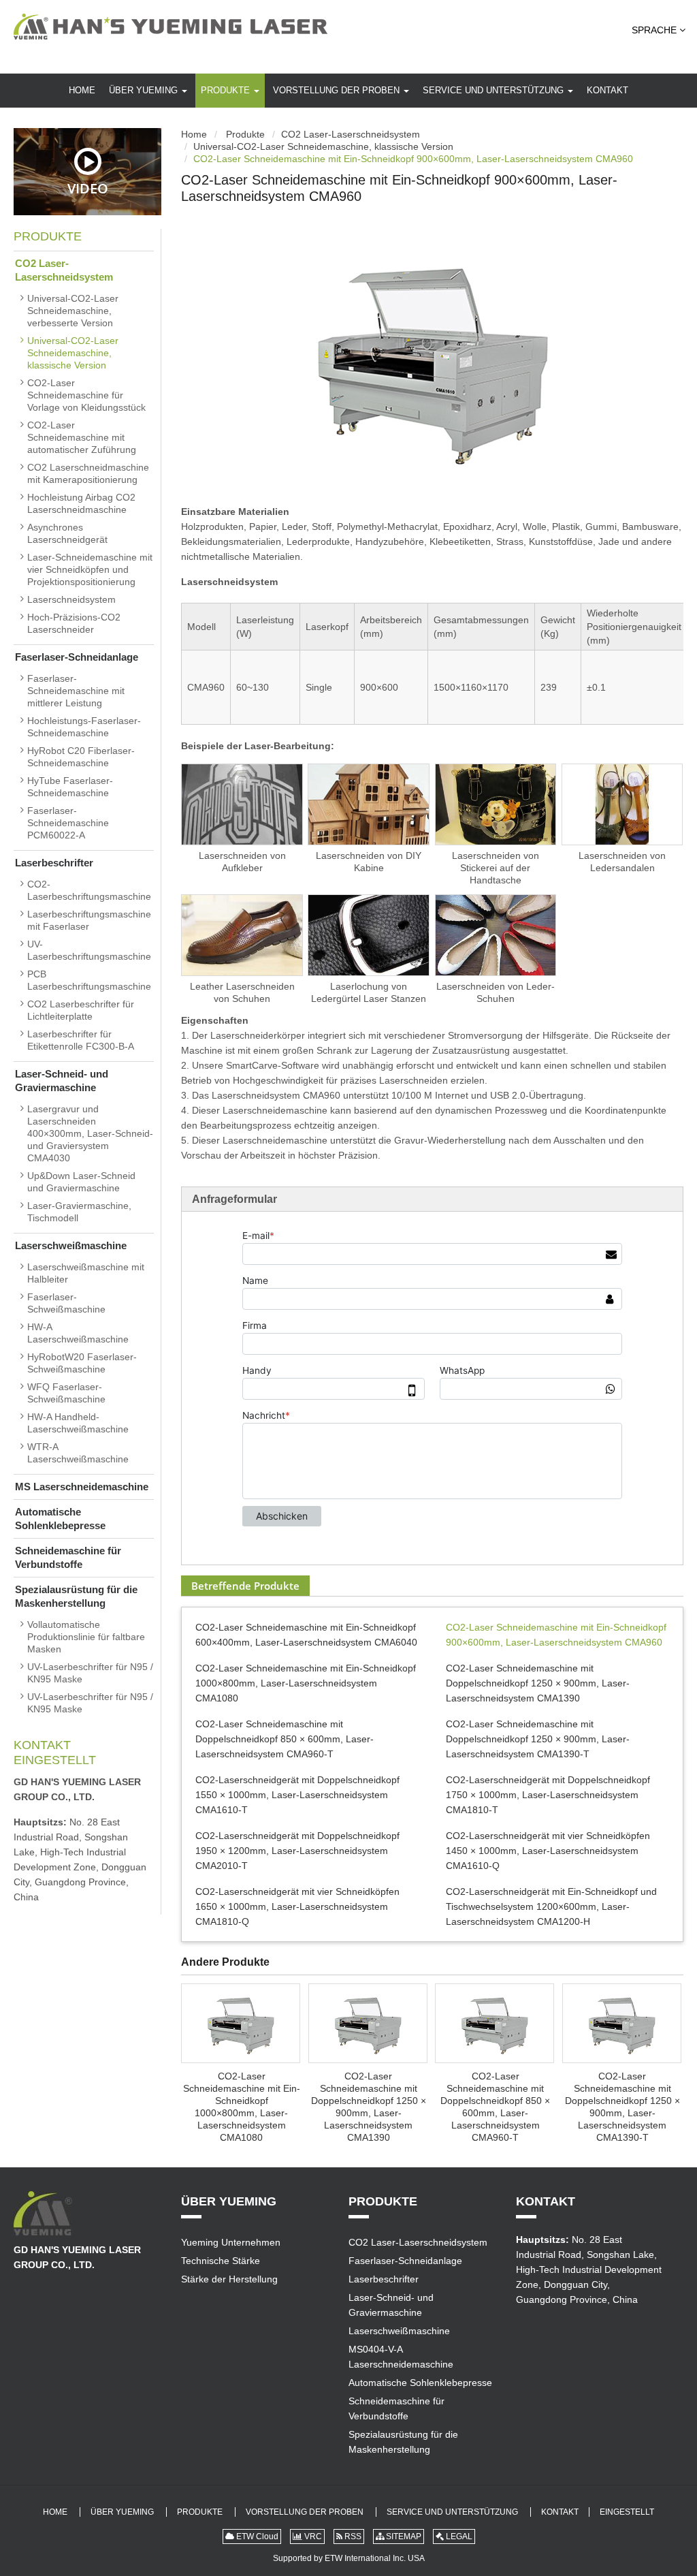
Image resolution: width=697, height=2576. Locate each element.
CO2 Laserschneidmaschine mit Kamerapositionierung (88, 473)
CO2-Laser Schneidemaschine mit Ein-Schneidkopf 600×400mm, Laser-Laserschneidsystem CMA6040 (306, 1635)
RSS (352, 2536)
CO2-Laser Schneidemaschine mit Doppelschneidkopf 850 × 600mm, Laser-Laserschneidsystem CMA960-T (285, 1739)
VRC (312, 2536)
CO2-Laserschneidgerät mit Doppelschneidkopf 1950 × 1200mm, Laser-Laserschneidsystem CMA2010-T (297, 1851)
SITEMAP (403, 2536)
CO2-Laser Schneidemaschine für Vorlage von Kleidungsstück (86, 395)
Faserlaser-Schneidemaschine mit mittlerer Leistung (76, 691)
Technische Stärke (221, 2261)
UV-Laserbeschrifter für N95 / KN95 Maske (90, 1673)
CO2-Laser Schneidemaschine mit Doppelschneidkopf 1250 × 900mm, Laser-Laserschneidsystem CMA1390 (538, 1683)
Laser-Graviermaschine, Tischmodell (79, 1212)
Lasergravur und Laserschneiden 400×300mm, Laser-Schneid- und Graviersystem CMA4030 (90, 1133)
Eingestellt (55, 1760)
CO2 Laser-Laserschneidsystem (351, 134)
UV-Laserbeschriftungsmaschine (89, 950)
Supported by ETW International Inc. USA (349, 2558)
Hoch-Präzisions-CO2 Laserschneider (74, 623)
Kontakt (607, 90)
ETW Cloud (256, 2536)
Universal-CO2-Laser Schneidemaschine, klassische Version (323, 146)
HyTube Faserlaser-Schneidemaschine (70, 787)
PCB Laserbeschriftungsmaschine (89, 980)
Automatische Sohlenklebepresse (60, 1519)
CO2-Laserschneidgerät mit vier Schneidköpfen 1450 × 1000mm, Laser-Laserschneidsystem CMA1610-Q (548, 1851)
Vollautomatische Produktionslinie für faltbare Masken (86, 1637)
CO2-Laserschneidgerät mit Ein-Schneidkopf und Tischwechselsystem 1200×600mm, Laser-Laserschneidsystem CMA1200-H (551, 1906)
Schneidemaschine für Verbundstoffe (68, 1557)
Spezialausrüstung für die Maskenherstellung (76, 1596)
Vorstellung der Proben (338, 90)
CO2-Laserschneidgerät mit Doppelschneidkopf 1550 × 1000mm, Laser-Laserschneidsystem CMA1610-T (297, 1795)
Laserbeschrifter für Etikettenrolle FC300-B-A (81, 1040)
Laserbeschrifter (54, 863)
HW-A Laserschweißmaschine (78, 1333)
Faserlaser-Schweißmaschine (66, 1303)
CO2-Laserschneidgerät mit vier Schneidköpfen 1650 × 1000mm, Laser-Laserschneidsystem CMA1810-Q (297, 1906)
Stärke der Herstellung (229, 2279)
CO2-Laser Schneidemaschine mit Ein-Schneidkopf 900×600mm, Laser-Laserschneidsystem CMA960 (556, 1635)
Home (82, 90)
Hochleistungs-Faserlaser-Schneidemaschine (84, 727)
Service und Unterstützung (495, 90)
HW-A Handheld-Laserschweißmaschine (78, 1423)
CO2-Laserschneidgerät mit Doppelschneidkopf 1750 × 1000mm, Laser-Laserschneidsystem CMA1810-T (548, 1795)
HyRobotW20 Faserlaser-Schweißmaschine (82, 1363)
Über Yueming (145, 90)
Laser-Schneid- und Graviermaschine (62, 1081)
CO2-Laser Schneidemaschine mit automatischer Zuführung (82, 437)
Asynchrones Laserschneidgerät (67, 533)
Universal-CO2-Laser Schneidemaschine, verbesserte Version (73, 311)
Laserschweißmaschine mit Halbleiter (86, 1273)
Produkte (227, 90)
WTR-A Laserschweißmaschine (78, 1453)
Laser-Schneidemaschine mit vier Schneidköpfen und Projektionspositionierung (90, 569)
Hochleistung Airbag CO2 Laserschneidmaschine (81, 503)
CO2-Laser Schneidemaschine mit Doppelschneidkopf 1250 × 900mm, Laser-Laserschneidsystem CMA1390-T (538, 1739)
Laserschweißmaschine (71, 1245)
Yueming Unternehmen (231, 2242)
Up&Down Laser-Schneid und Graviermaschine (81, 1182)
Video (88, 188)
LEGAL (458, 2536)
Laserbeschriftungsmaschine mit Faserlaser (89, 920)
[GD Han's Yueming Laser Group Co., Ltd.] (171, 27)
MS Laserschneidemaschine (82, 1487)
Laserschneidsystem (71, 599)
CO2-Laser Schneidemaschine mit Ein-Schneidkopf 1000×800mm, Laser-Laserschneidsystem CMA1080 (306, 1683)
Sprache (655, 30)
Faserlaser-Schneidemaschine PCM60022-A (68, 823)
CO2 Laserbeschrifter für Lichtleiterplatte (81, 1010)
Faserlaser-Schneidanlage (77, 657)
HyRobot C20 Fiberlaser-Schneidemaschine (81, 757)
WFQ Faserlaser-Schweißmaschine (66, 1393)
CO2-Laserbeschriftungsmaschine (89, 890)
